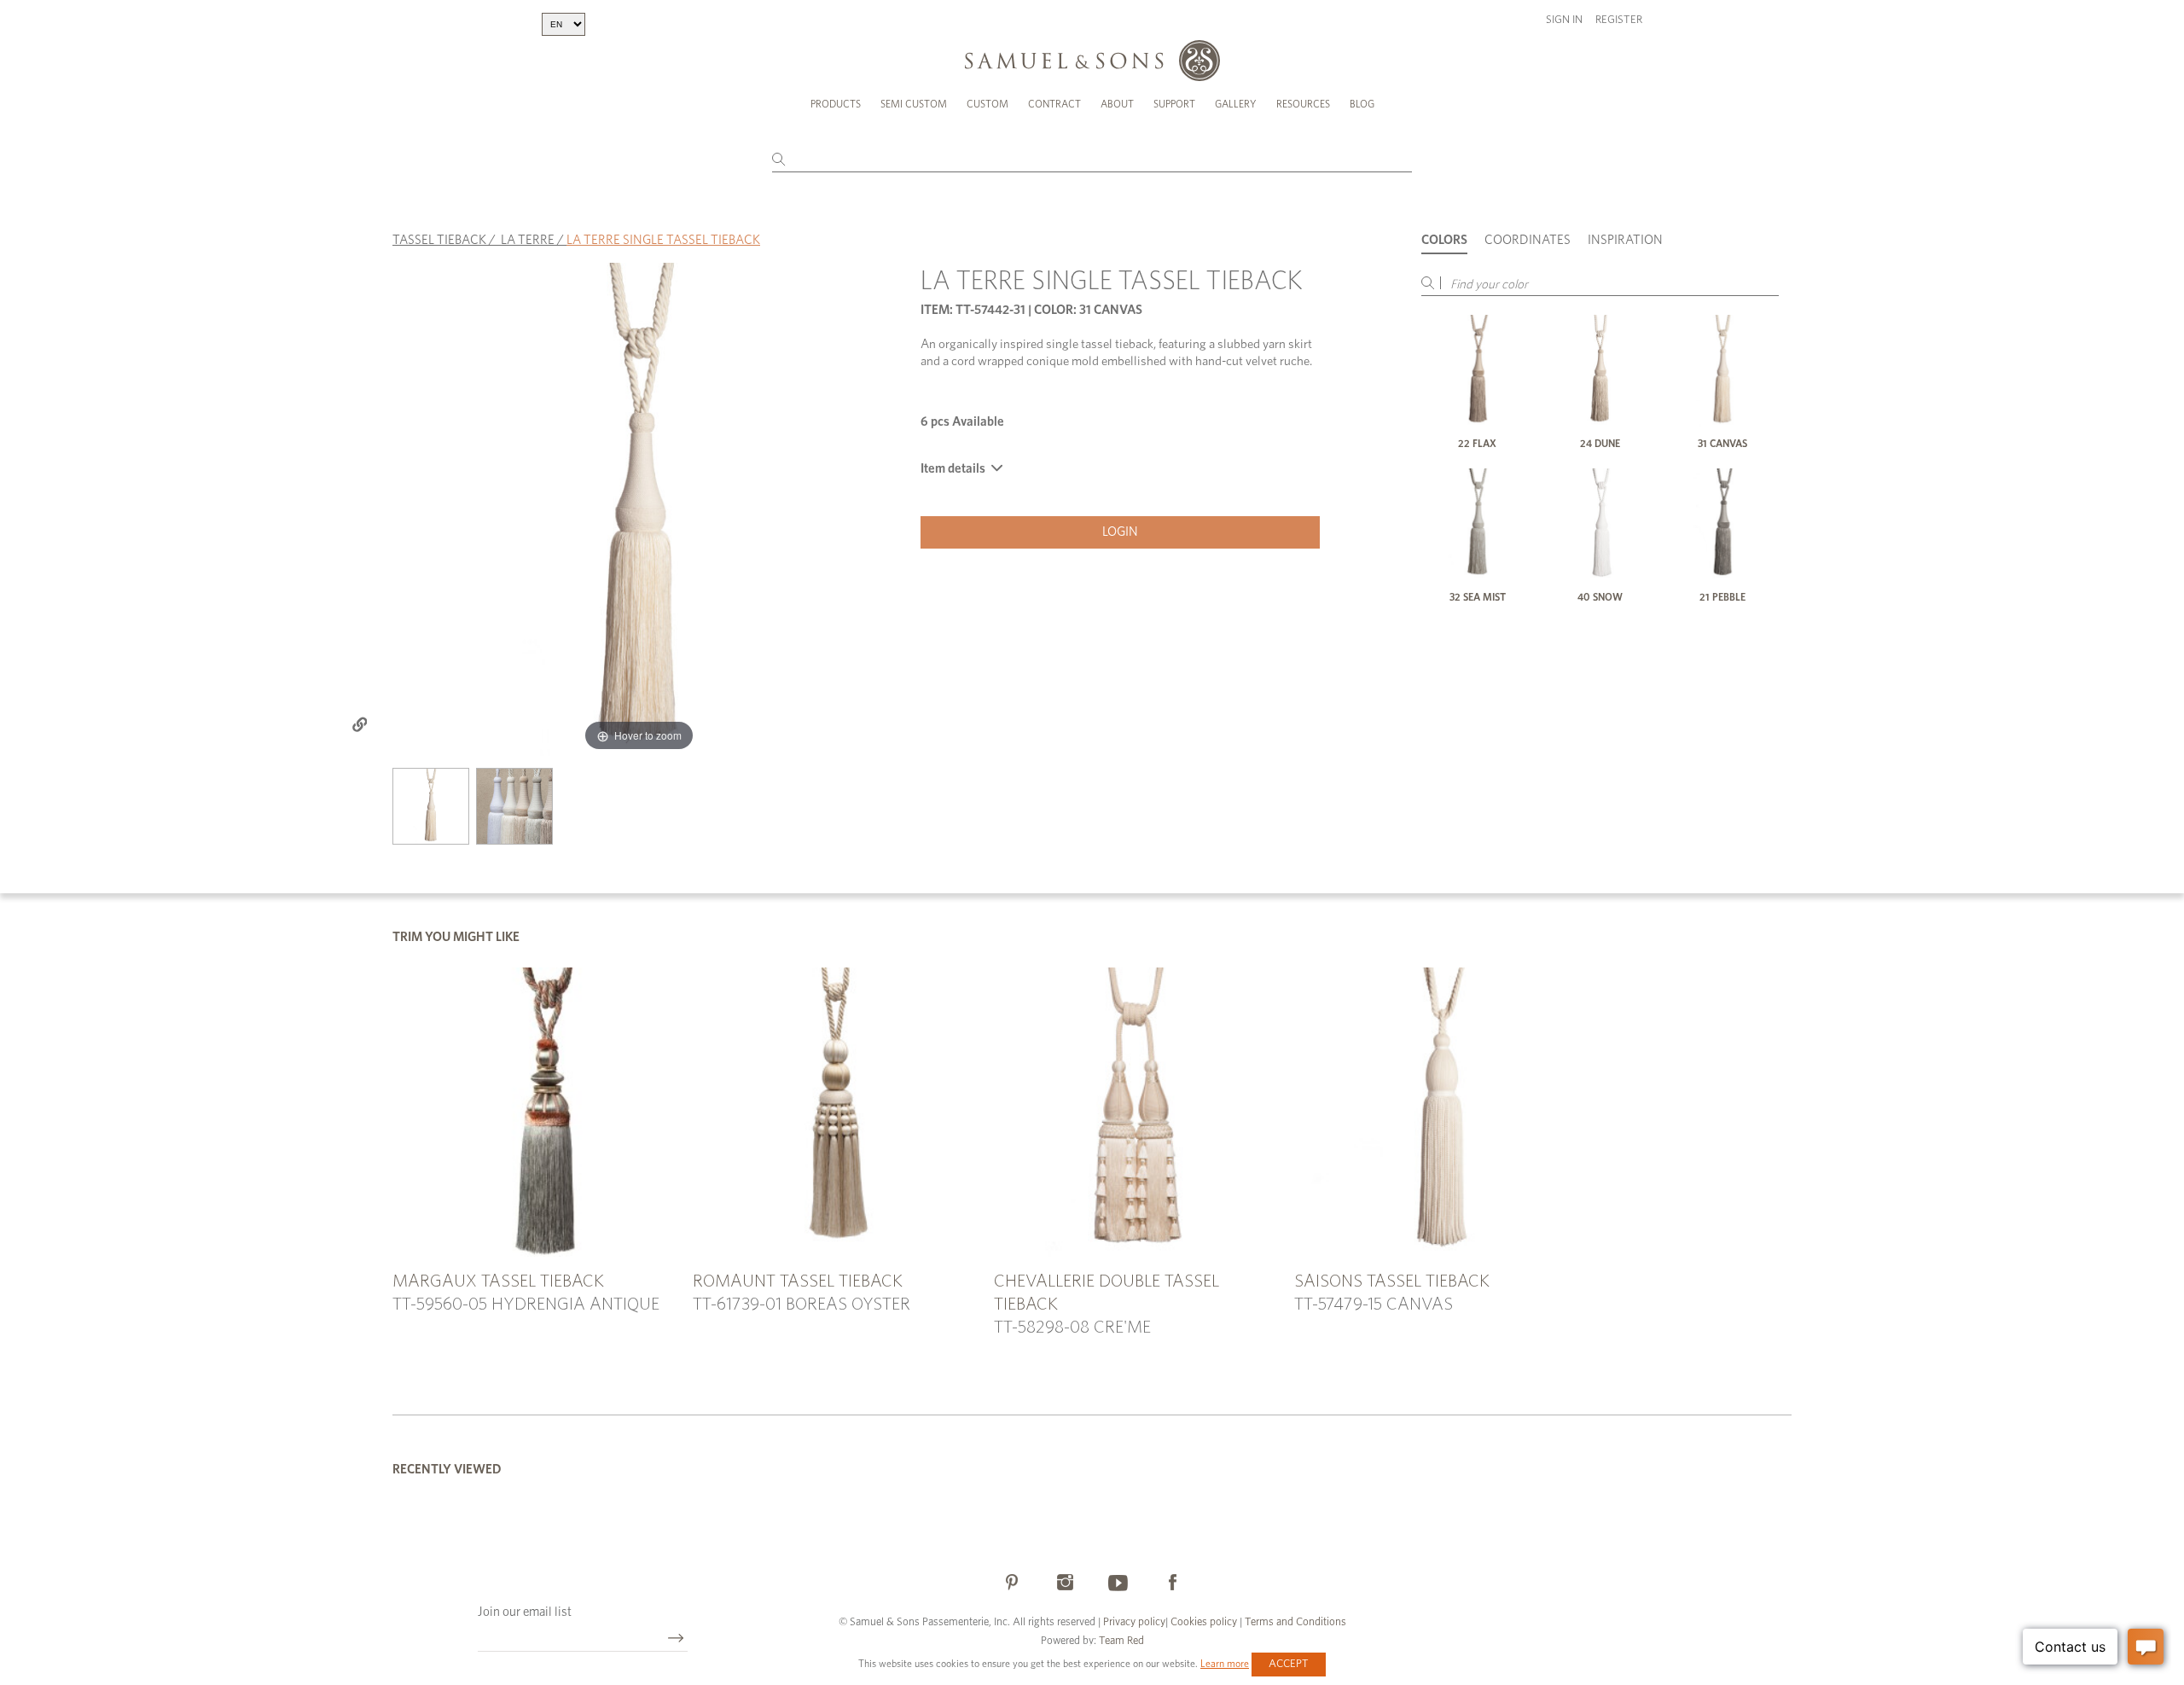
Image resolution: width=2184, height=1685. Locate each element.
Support (1174, 104)
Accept (1289, 1664)
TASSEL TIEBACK (439, 240)
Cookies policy (1204, 1622)
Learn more (1225, 1664)
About (1117, 104)
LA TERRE (528, 240)
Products (836, 104)
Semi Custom (914, 104)
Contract (1054, 104)
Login (1120, 532)
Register (1619, 20)
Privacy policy (1134, 1622)
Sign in (1564, 20)
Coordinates (1528, 240)
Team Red (1121, 1641)
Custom (987, 104)
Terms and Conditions (1294, 1622)
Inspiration (1625, 240)
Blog (1362, 104)
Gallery (1236, 104)
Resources (1303, 104)
